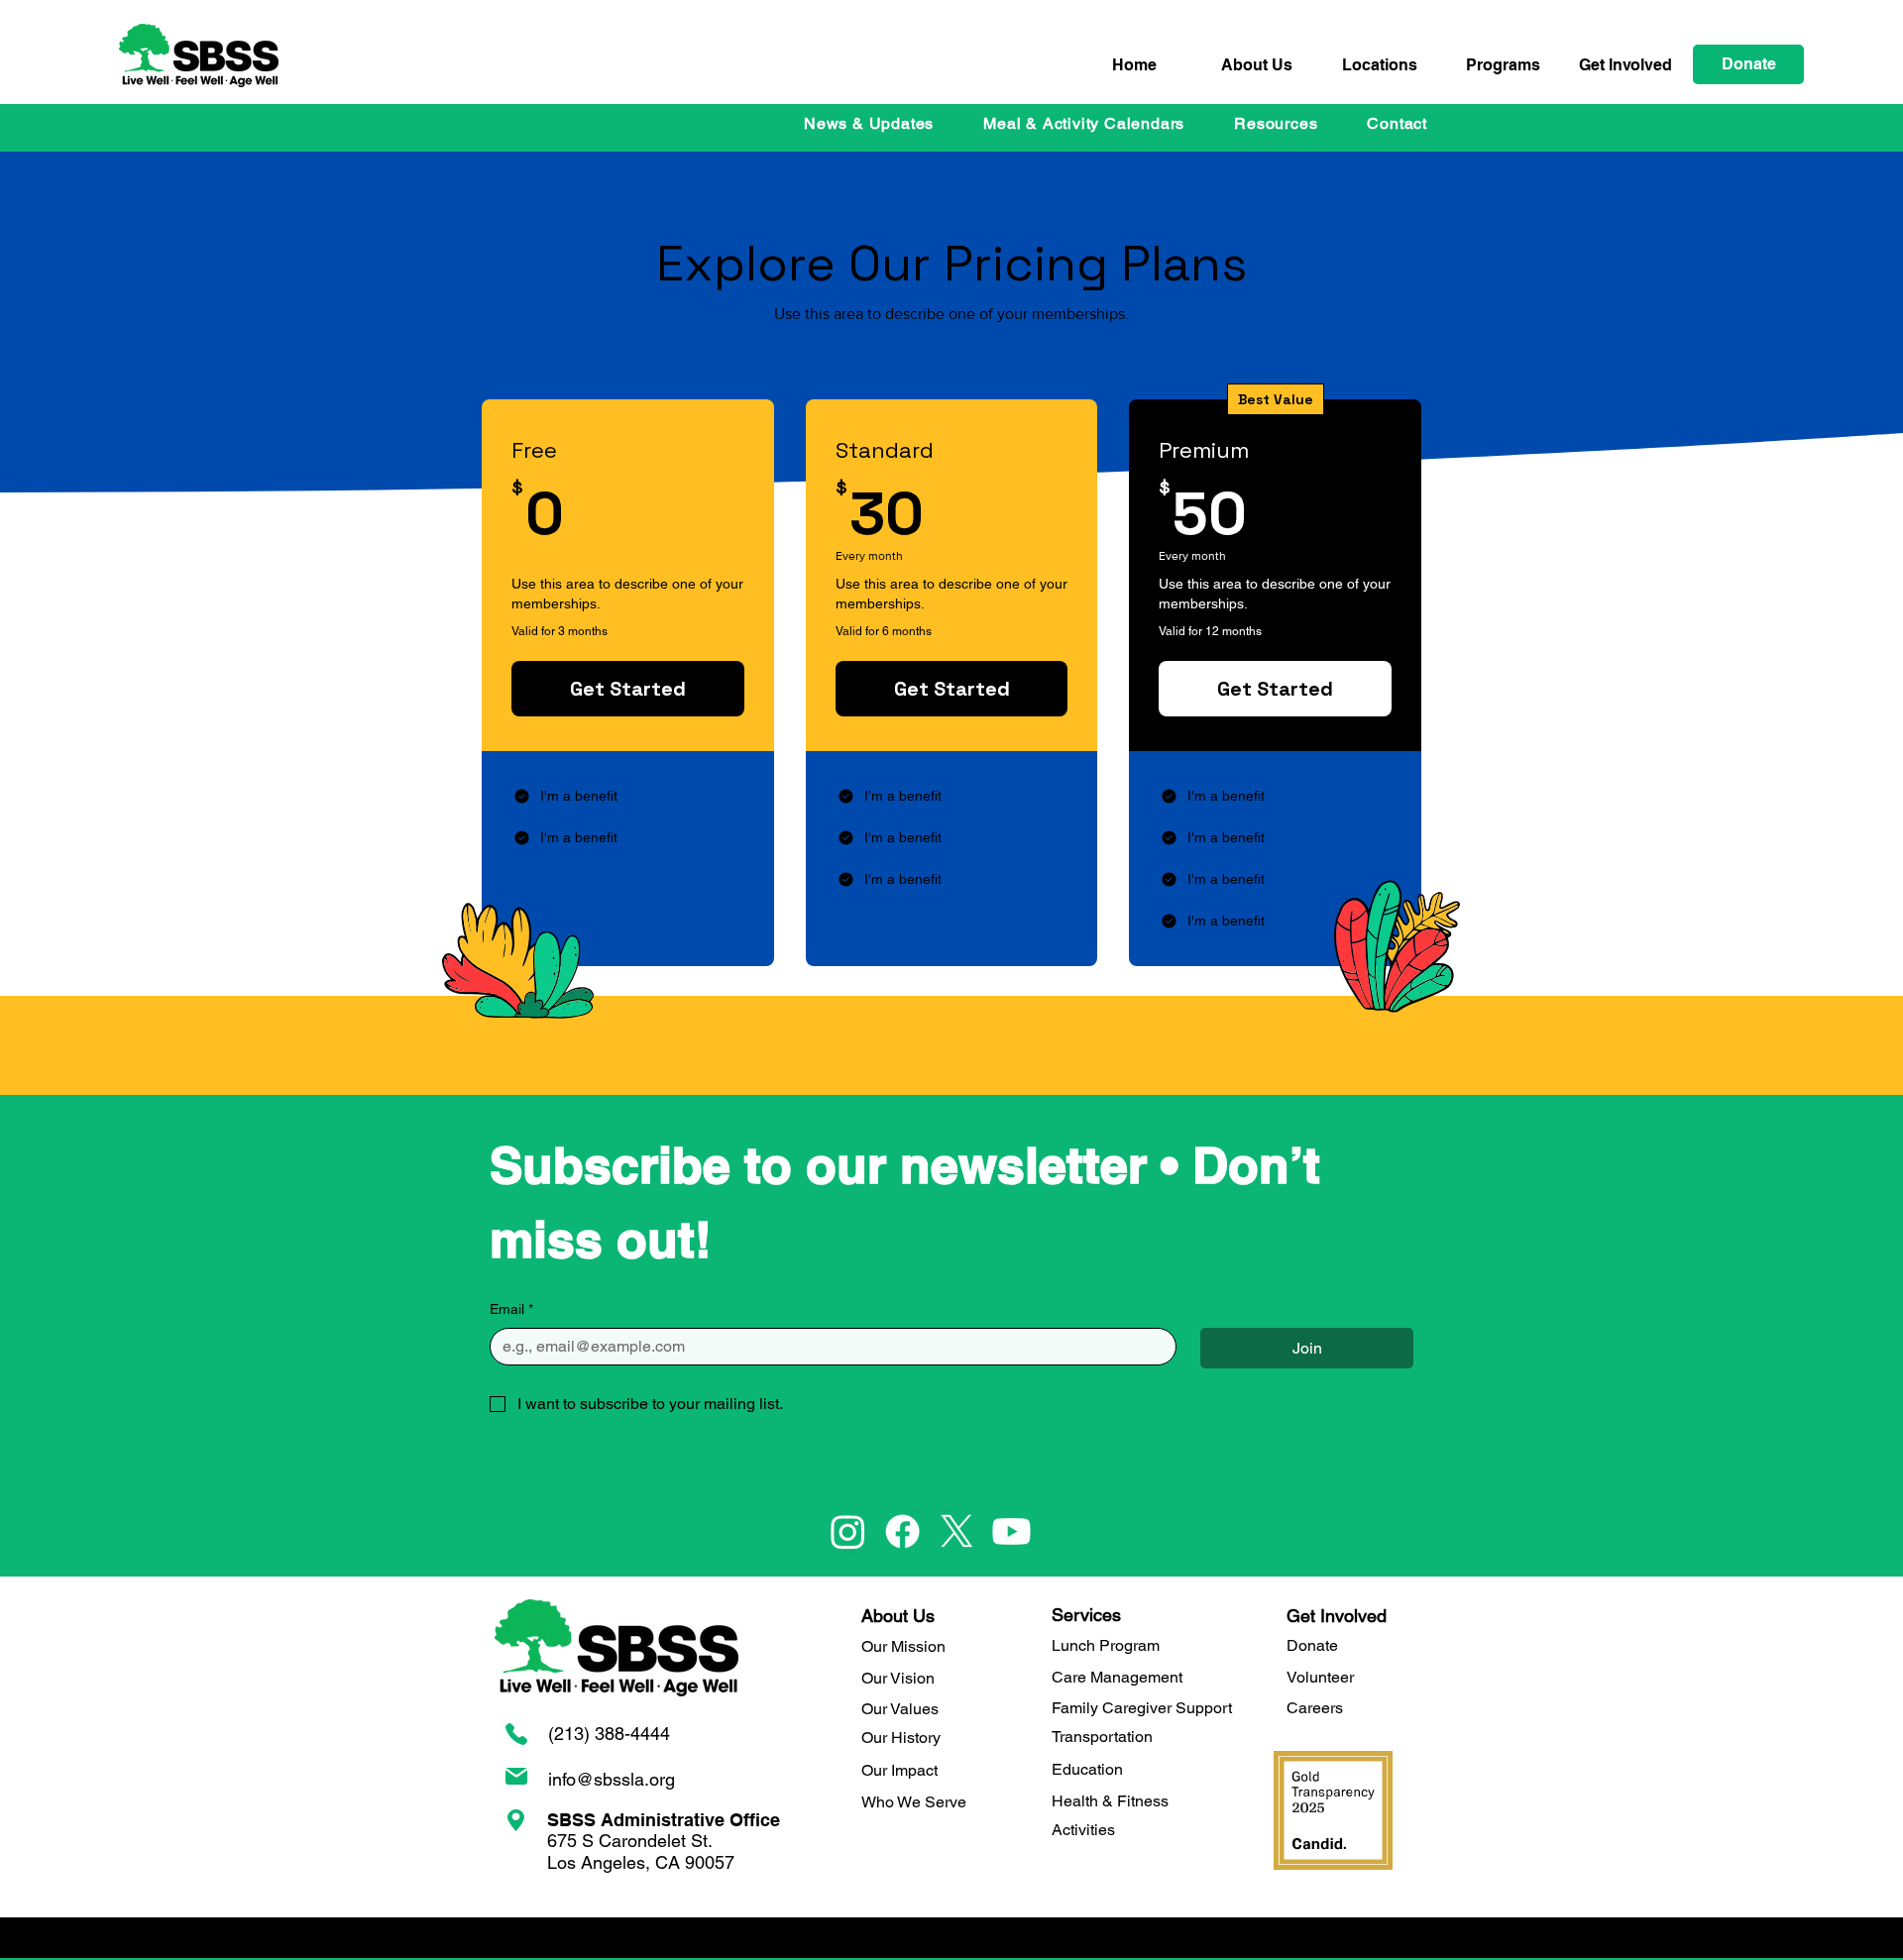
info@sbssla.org (612, 1779)
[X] (957, 1531)
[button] (1503, 65)
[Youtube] (1011, 1531)
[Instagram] (848, 1531)
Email (511, 1309)
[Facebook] (902, 1531)
